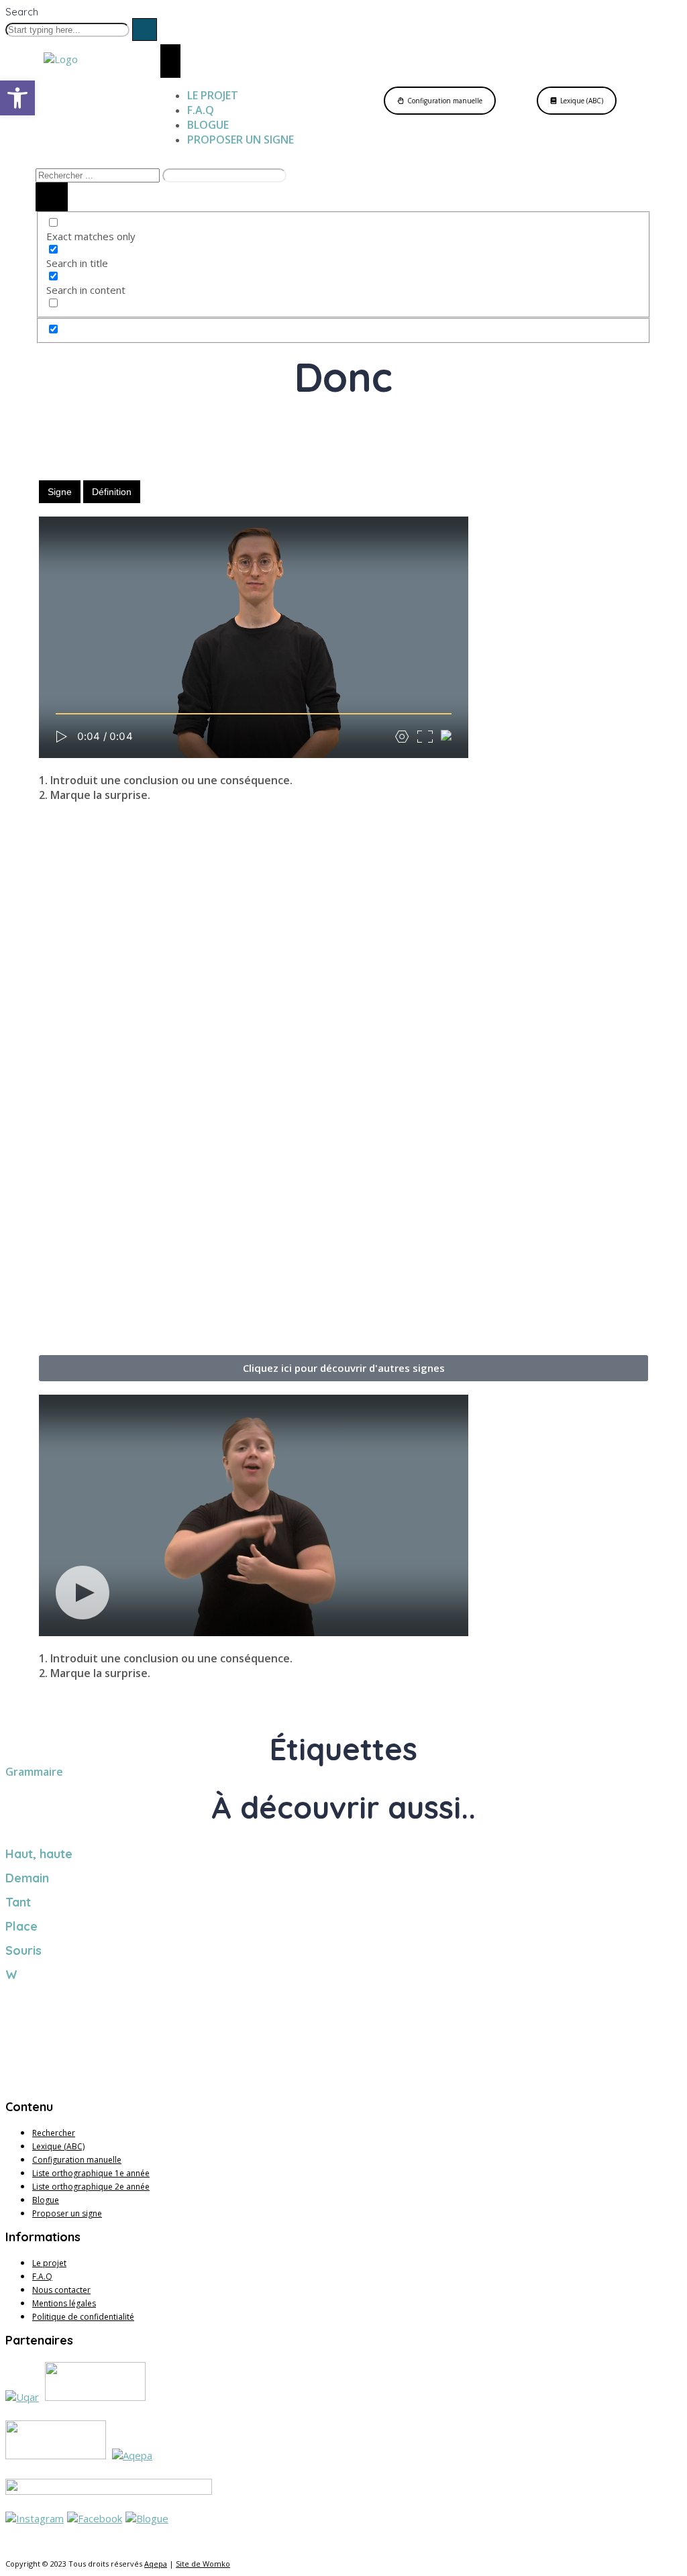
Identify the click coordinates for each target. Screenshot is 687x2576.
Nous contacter (61, 2290)
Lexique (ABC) (58, 2146)
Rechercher (54, 2133)
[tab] (60, 492)
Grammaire (34, 1772)
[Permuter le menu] (170, 61)
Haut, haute (39, 1854)
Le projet (49, 2263)
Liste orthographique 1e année (91, 2173)
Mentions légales (64, 2303)
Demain (27, 1878)
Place (21, 1926)
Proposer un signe (67, 2213)
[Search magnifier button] (52, 197)
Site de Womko (203, 2564)
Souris (23, 1950)
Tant (18, 1902)
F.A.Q (42, 2276)
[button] (343, 1368)
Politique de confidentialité (83, 2317)
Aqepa (156, 2564)
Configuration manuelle (77, 2160)
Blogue (46, 2200)
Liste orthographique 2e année (91, 2187)
